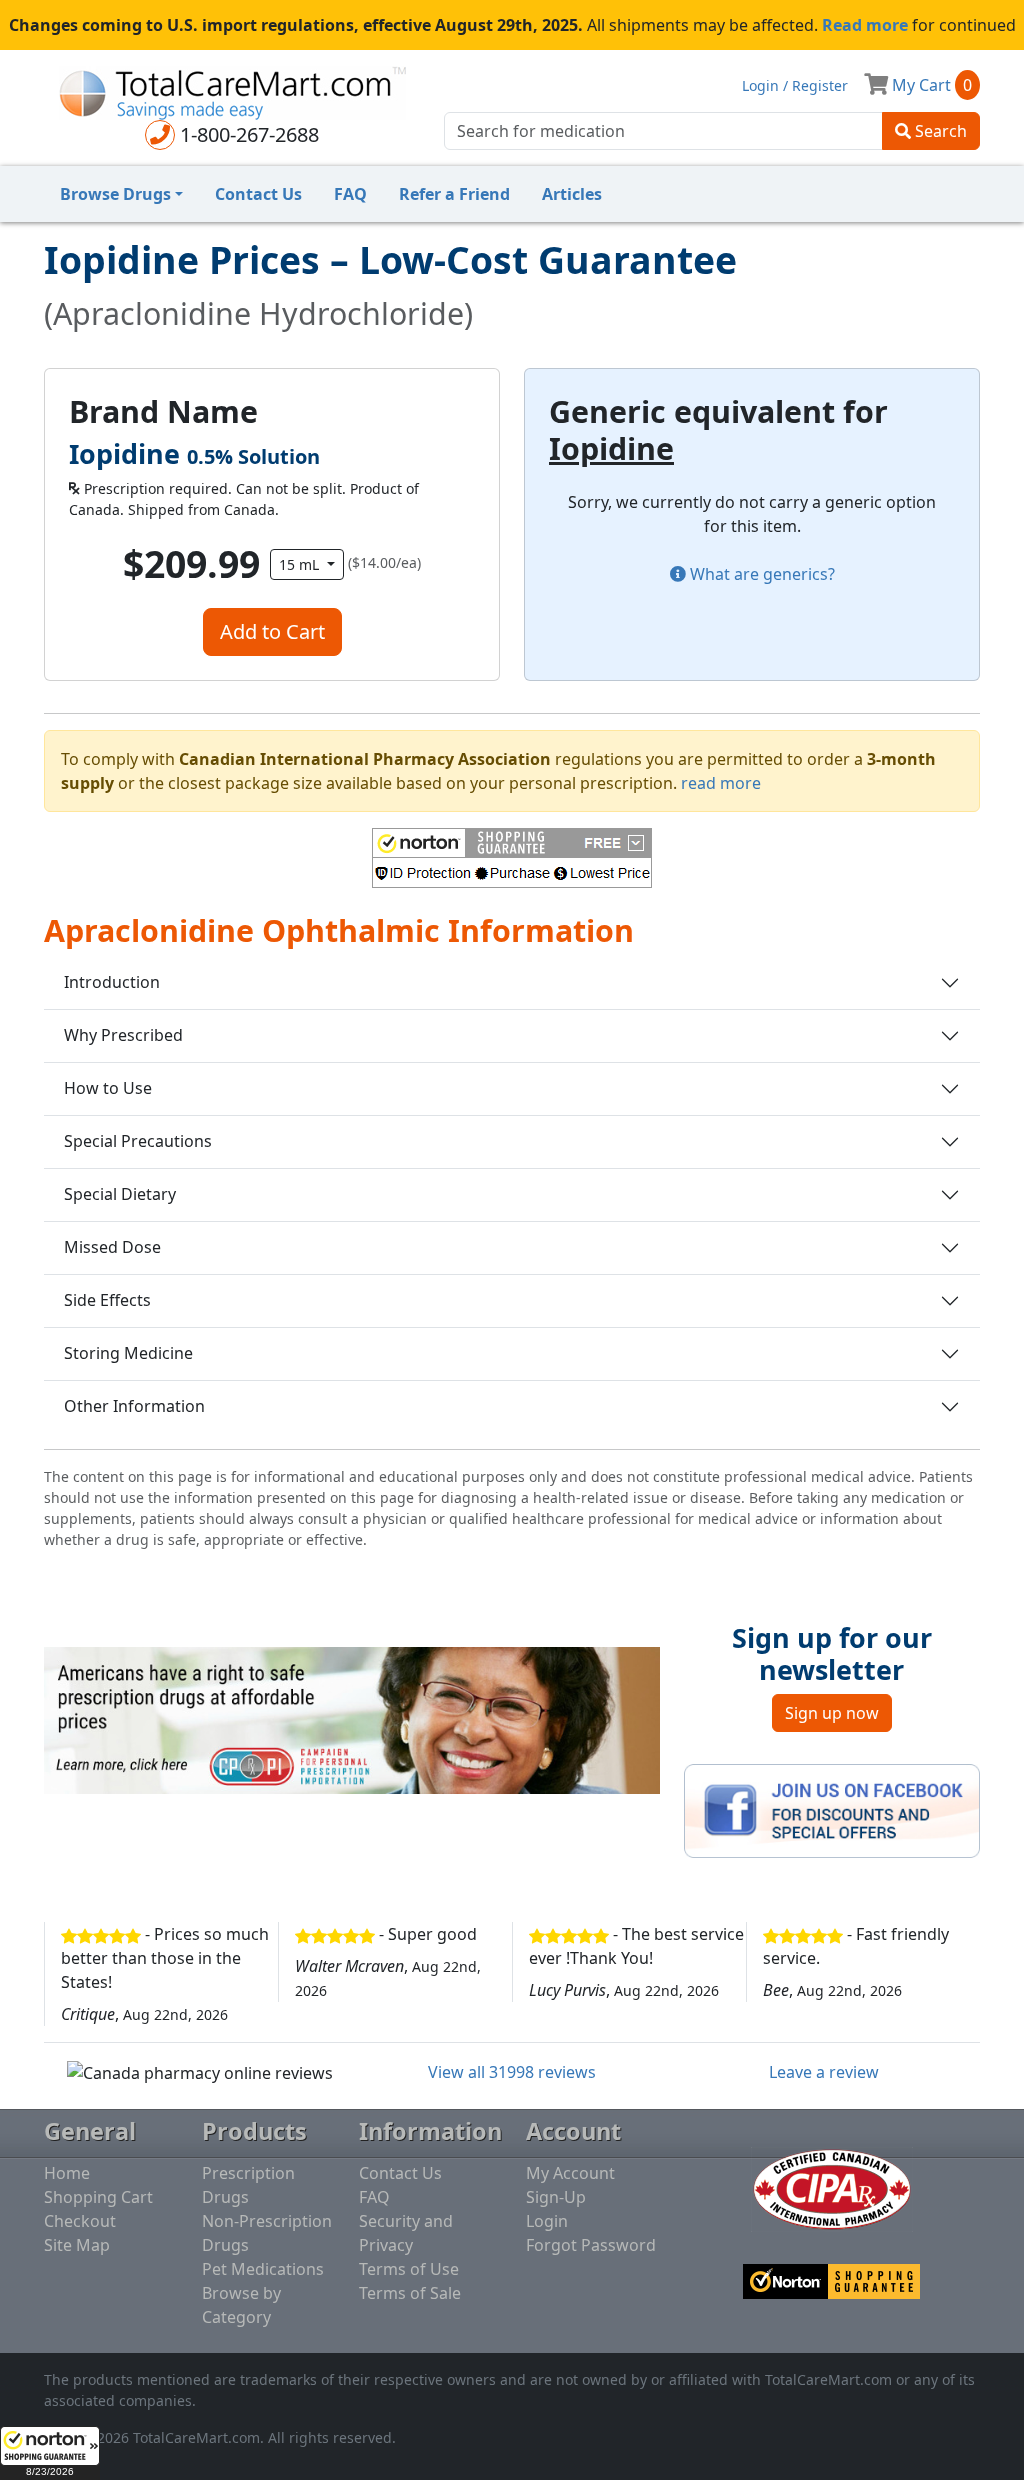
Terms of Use (409, 2269)
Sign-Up (556, 2197)
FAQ (350, 194)
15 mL (301, 564)
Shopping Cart (98, 2197)
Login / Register (795, 85)
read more (721, 783)
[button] (50, 2453)
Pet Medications (263, 2269)
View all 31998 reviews (512, 2072)
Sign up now (832, 1713)
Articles (572, 194)
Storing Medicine (128, 1353)
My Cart (930, 85)
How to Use (108, 1088)
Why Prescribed (123, 1035)
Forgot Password (591, 2245)
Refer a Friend (454, 194)
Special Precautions (138, 1141)
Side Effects (107, 1300)
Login (547, 2221)
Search (939, 131)
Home (67, 2173)
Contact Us (258, 194)
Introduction (112, 982)
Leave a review (824, 2072)
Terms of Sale (410, 2293)
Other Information (134, 1406)
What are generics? (760, 574)
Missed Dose (112, 1247)
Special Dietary (120, 1194)
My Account (570, 2173)
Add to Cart (272, 631)
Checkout (80, 2221)
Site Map (77, 2245)
